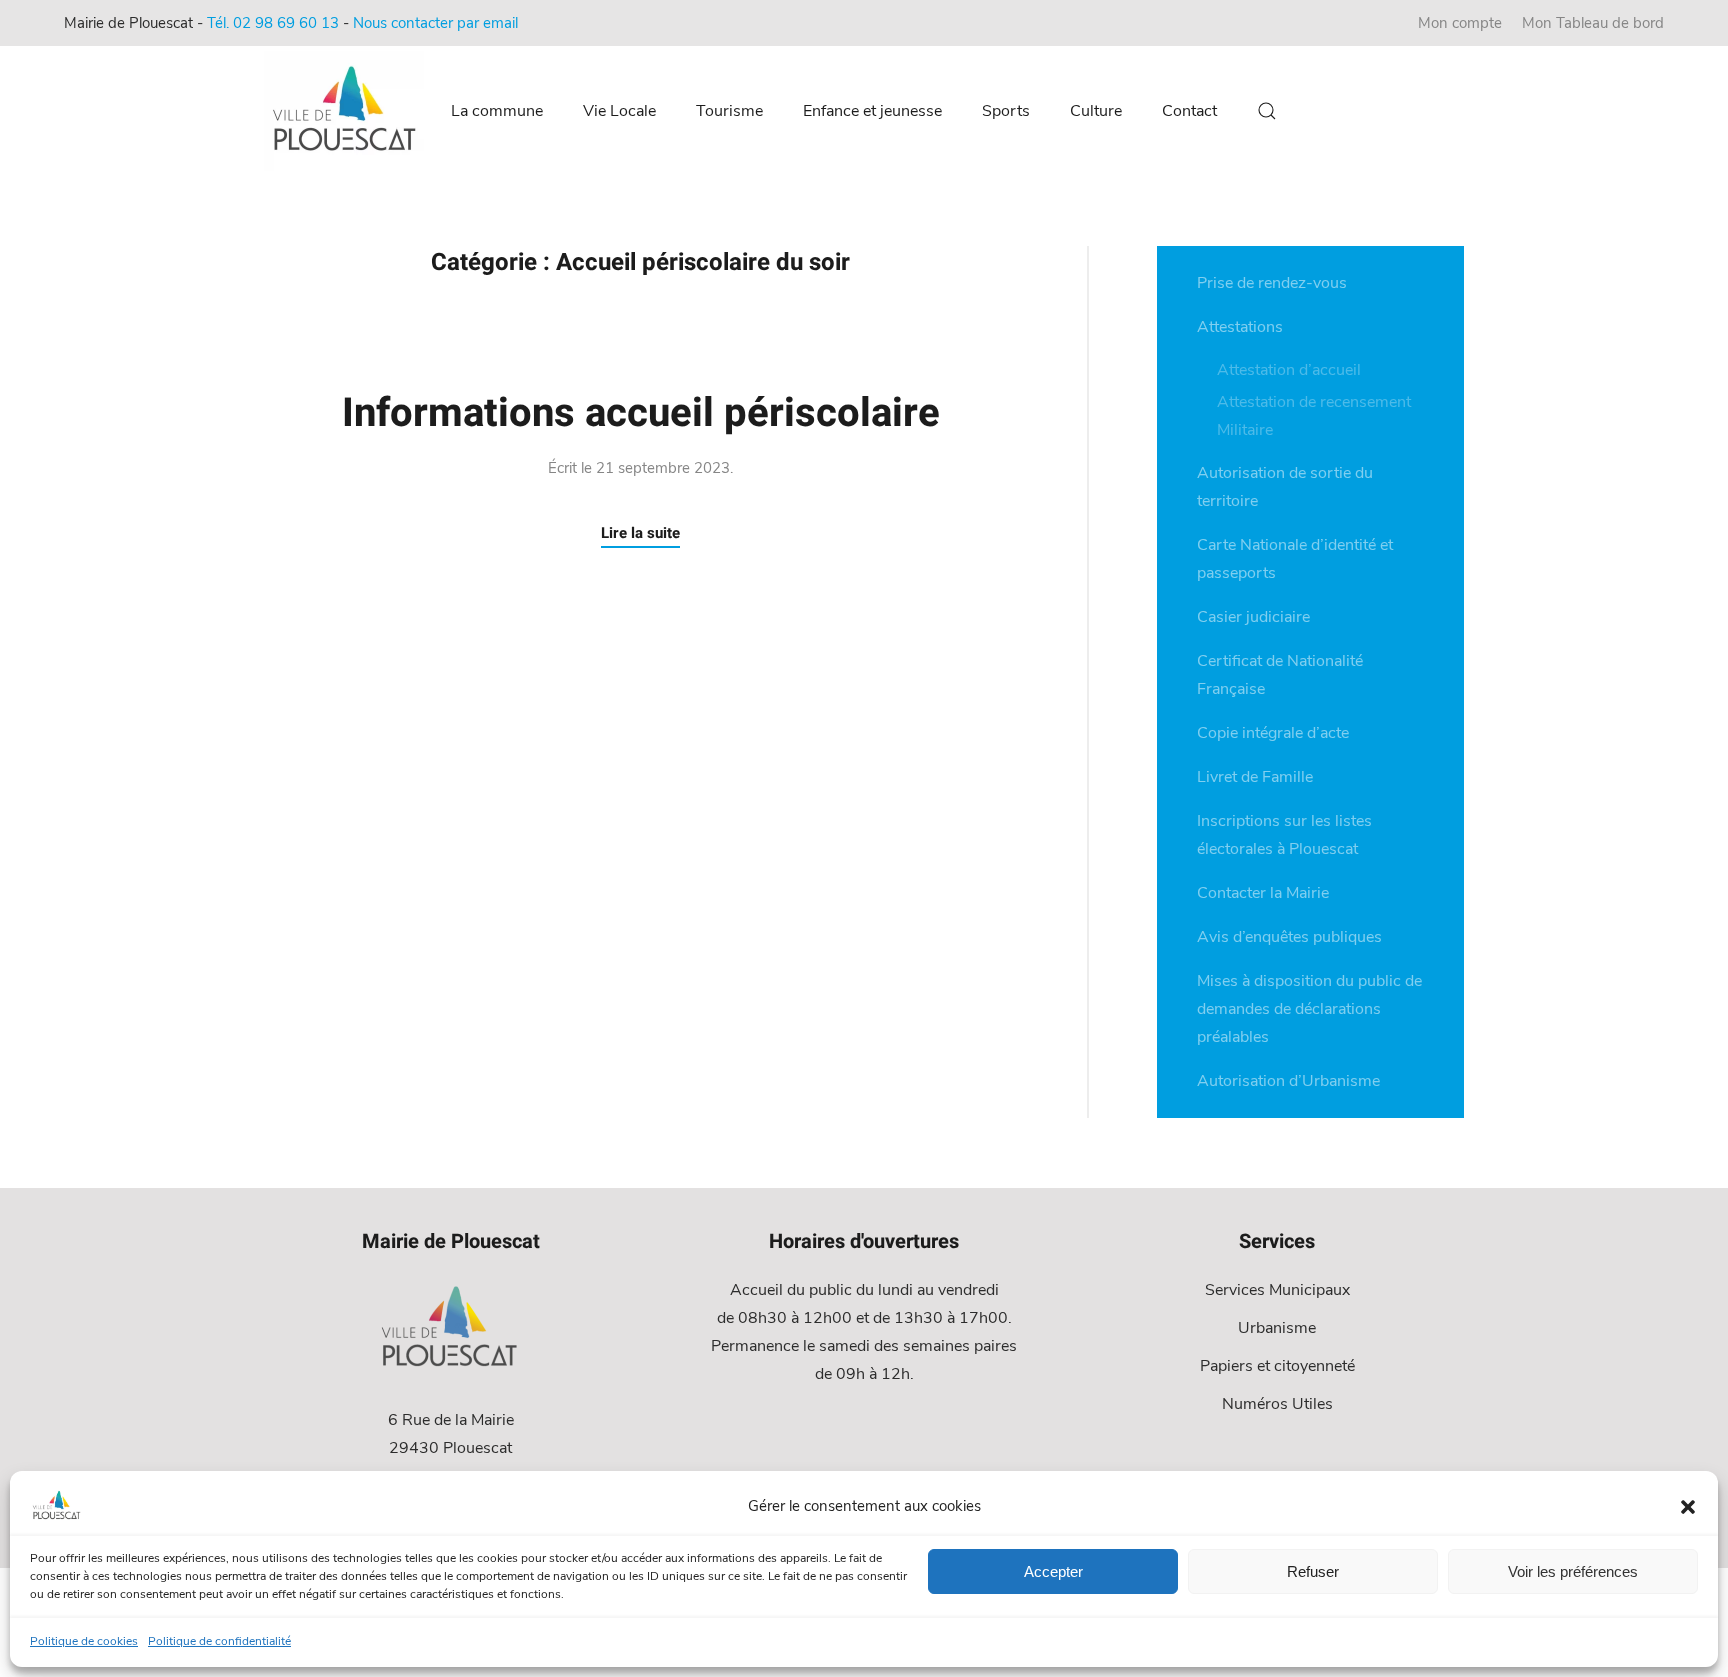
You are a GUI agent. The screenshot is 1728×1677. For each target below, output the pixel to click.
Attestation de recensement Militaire (1314, 416)
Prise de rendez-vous (1272, 283)
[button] (1688, 1506)
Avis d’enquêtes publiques (1289, 937)
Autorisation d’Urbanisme (1288, 1081)
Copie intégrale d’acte (1273, 733)
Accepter (1053, 1571)
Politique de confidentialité (219, 1641)
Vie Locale (619, 111)
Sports (1006, 111)
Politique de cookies (84, 1641)
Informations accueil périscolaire (641, 413)
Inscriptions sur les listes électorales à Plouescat (1284, 835)
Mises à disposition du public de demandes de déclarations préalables (1309, 1009)
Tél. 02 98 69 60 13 (273, 23)
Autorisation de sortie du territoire (1285, 487)
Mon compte (1460, 23)
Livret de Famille (1255, 777)
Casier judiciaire (1253, 617)
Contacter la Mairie (1263, 893)
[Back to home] (347, 111)
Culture (1096, 111)
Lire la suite (640, 533)
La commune (497, 111)
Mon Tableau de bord (1593, 23)
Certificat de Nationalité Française (1280, 675)
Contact (1189, 111)
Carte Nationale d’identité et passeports (1295, 559)
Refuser (1313, 1571)
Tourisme (729, 111)
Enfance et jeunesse (872, 111)
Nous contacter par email (435, 23)
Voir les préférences (1573, 1571)
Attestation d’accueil (1289, 370)
